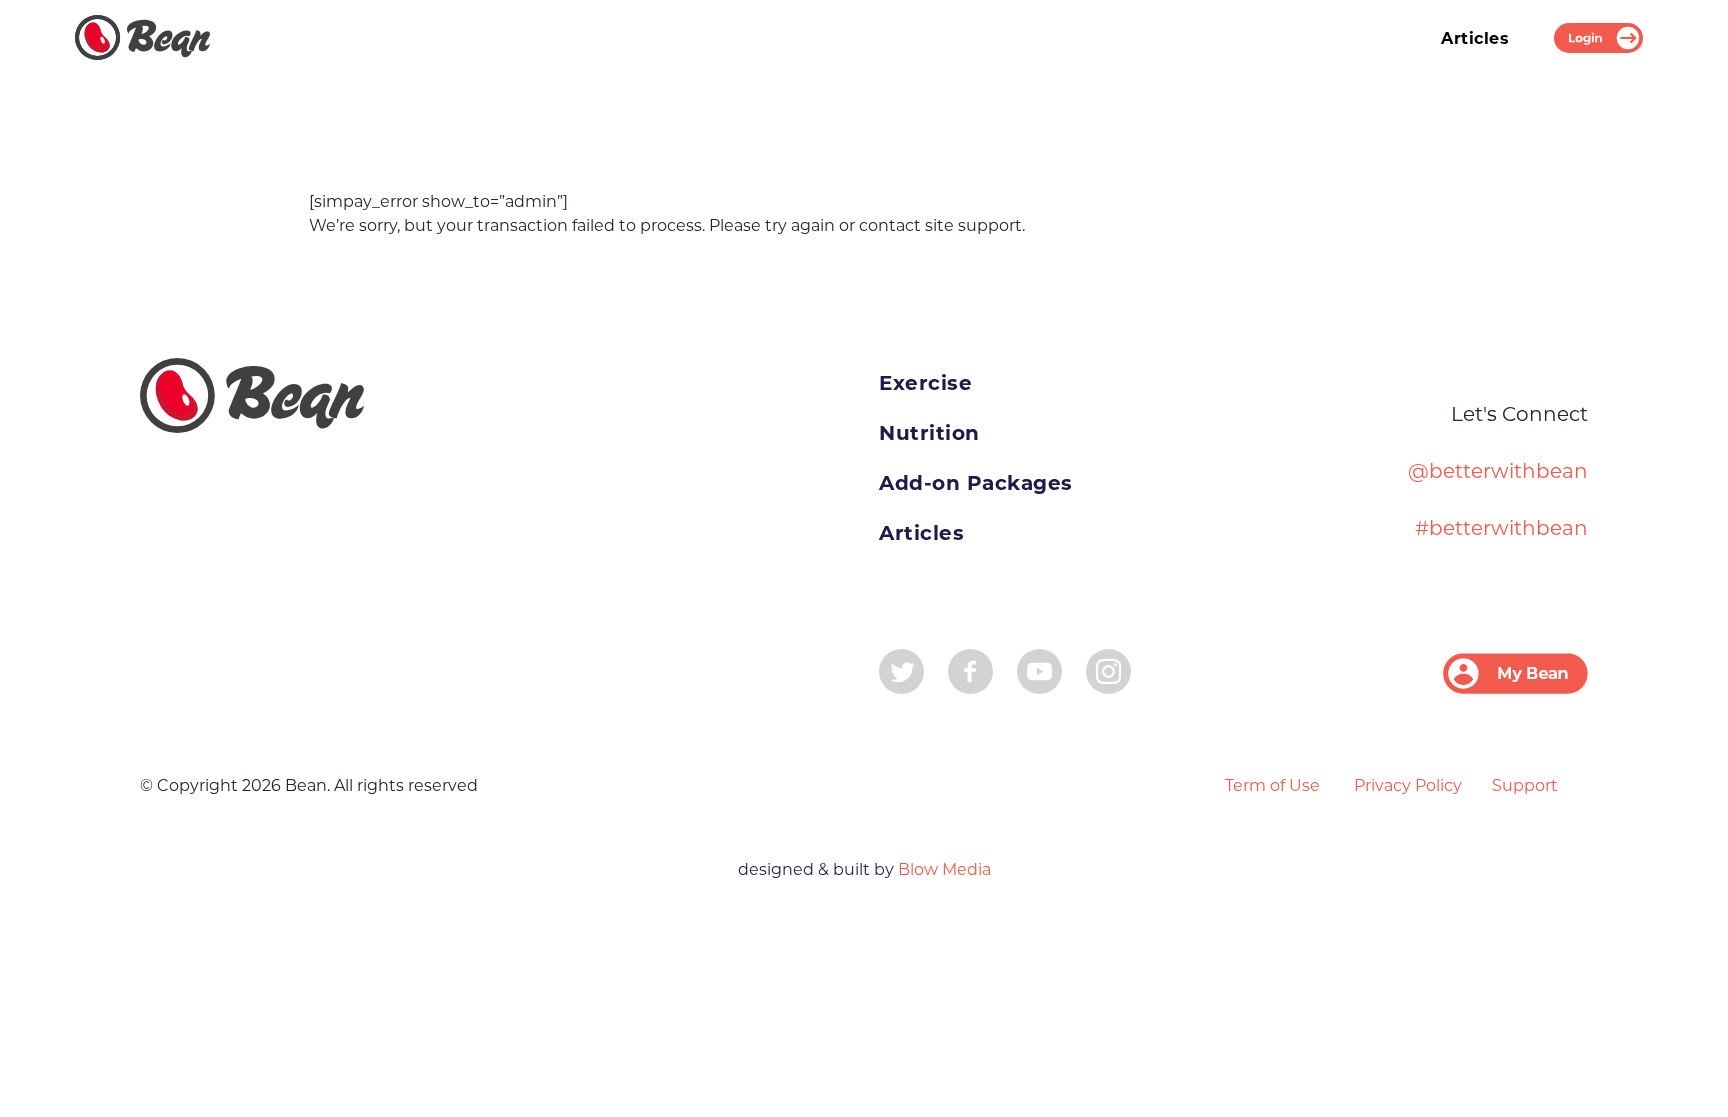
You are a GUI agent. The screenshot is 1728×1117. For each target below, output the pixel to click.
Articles (1475, 38)
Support (1525, 785)
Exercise (925, 383)
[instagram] (1108, 670)
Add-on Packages (976, 483)
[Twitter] (901, 670)
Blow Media (942, 869)
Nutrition (929, 433)
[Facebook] (970, 670)
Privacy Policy (1408, 785)
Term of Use (1272, 785)
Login (1598, 38)
